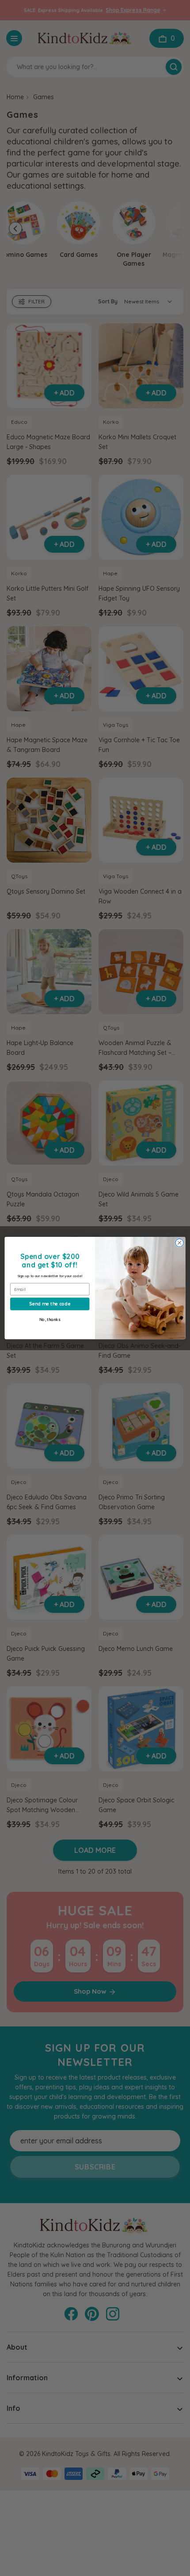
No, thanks (50, 1319)
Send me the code (50, 1303)
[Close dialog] (179, 1243)
